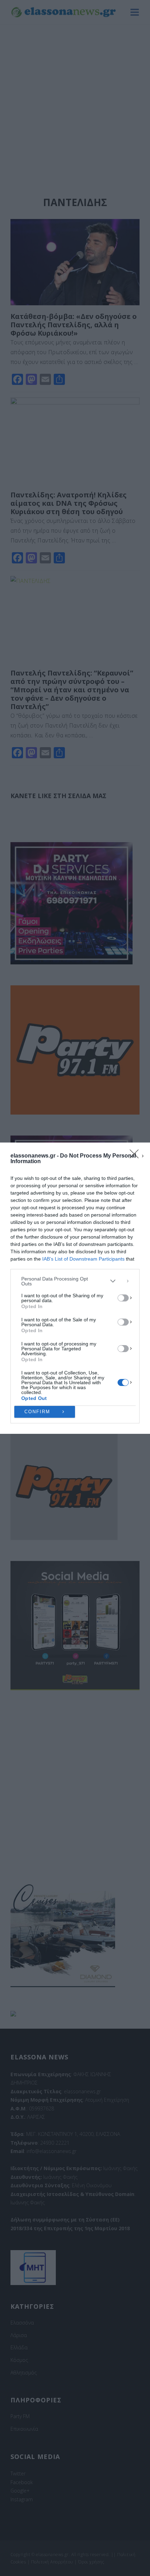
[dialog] (75, 1288)
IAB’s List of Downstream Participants (83, 1259)
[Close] (136, 1156)
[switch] (123, 1298)
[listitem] (75, 1281)
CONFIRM (37, 1412)
